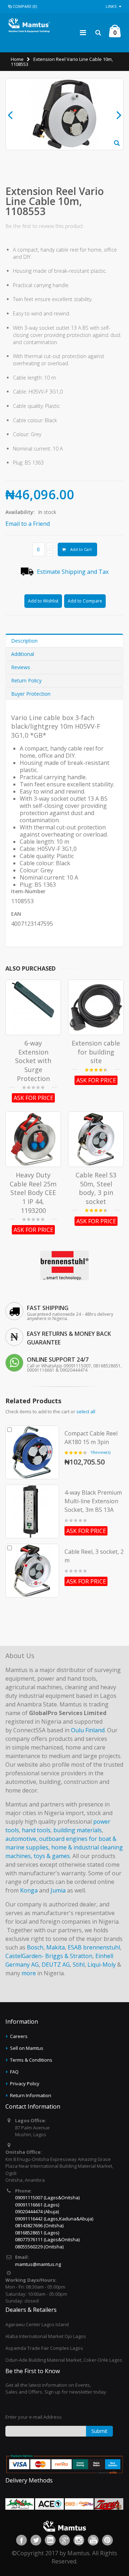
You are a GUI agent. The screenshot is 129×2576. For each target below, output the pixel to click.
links (111, 6)
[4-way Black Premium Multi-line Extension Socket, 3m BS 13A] (32, 1511)
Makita (56, 1947)
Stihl (79, 1965)
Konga (29, 1890)
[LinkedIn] (50, 2540)
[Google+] (64, 2540)
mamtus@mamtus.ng (38, 2264)
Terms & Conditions (31, 2060)
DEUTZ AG (56, 1965)
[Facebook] (21, 2540)
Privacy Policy (25, 2084)
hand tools (36, 1830)
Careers (19, 2036)
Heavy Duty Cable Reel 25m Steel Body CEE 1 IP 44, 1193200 (33, 1192)
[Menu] (83, 32)
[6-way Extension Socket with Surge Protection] (33, 1007)
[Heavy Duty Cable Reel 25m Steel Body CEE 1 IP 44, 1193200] (33, 1139)
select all (86, 1411)
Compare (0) (25, 6)
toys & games (52, 1856)
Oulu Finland (88, 1730)
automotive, (21, 1839)
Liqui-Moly (102, 1965)
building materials (78, 1830)
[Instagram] (79, 2540)
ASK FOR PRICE (34, 1098)
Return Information (31, 2095)
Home (17, 59)
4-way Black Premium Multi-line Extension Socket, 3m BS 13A (93, 1501)
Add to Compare (85, 601)
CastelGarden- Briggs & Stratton (49, 1956)
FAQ (14, 2072)
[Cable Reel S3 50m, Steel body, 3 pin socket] (96, 1139)
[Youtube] (93, 2540)
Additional (23, 654)
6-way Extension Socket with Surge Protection (33, 1061)
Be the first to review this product (44, 226)
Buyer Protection (31, 694)
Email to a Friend (28, 524)
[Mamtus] (29, 25)
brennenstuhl (102, 1947)
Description (24, 641)
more (29, 1973)
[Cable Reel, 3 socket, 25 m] (32, 1571)
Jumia (58, 1890)
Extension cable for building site (96, 1052)
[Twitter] (36, 2540)
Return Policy (26, 680)
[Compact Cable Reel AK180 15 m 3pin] (32, 1452)
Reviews (21, 667)
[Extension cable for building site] (96, 1007)
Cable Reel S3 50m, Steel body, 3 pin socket (96, 1188)
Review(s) (100, 1452)
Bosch (35, 1947)
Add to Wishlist (43, 601)
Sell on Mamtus (27, 2048)
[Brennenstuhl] (64, 1253)
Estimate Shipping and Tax (73, 572)
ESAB (75, 1947)
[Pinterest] (107, 2540)
